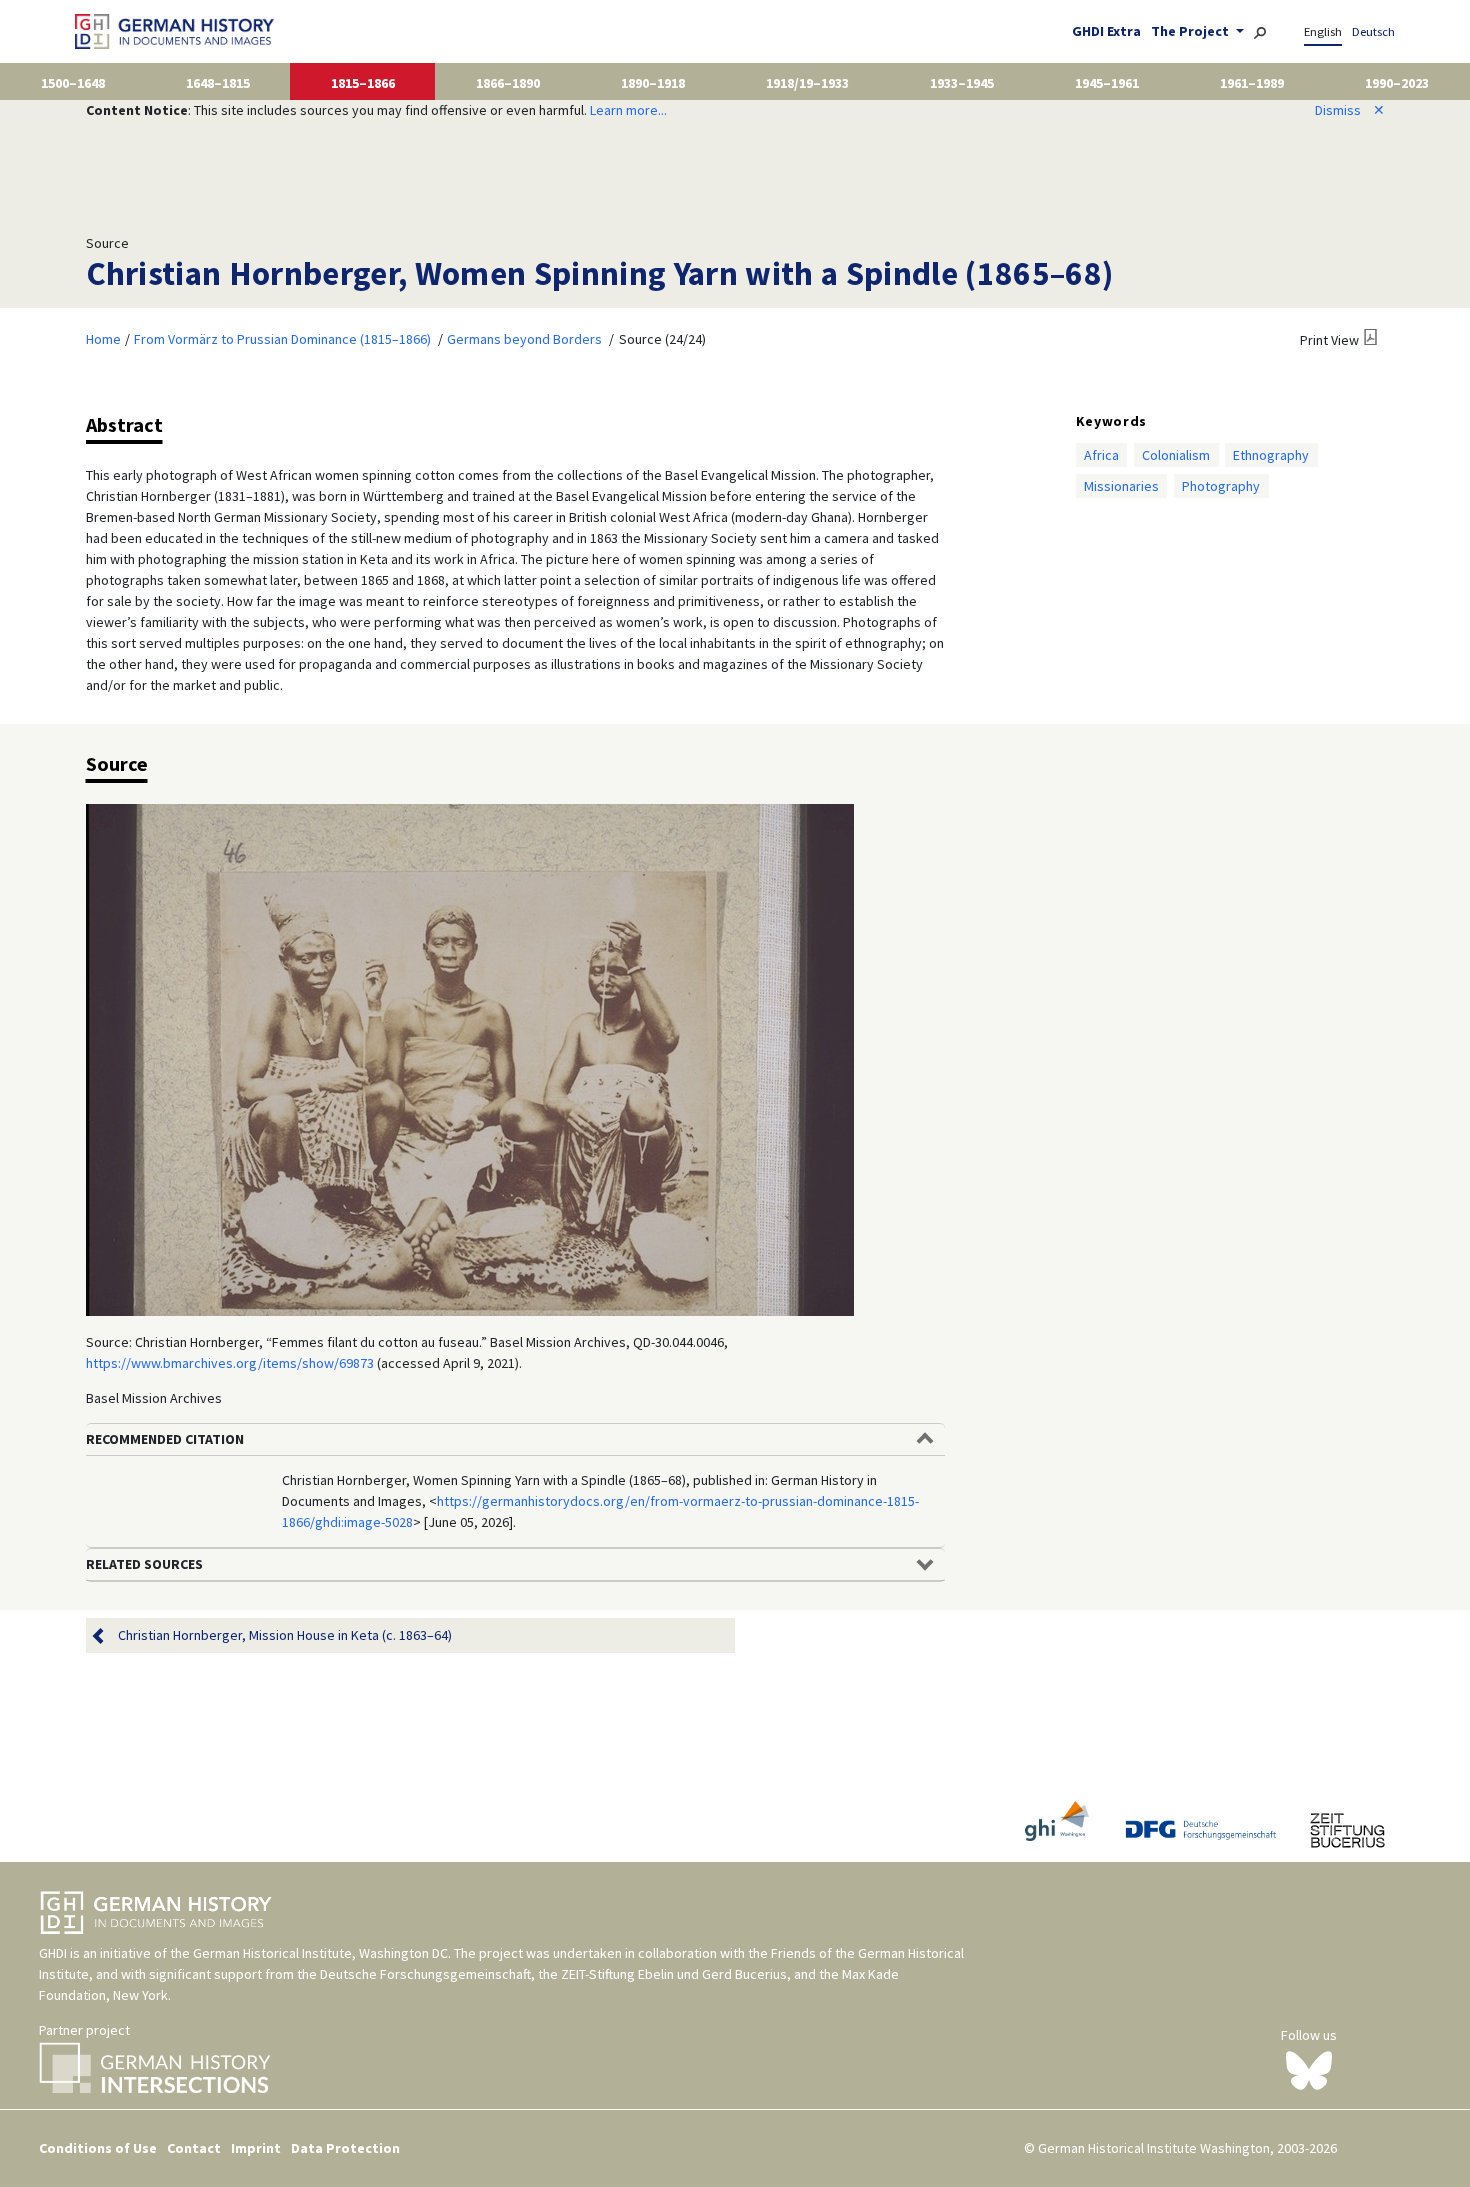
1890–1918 (653, 83)
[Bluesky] (1309, 2069)
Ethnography (1271, 455)
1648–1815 (218, 83)
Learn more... (628, 110)
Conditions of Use (98, 2148)
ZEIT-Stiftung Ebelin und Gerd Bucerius (674, 1974)
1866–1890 (508, 83)
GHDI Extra (1106, 31)
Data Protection (345, 2148)
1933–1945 (962, 83)
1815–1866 (363, 83)
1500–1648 (73, 83)
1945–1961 (1107, 83)
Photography (1221, 486)
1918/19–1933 (807, 83)
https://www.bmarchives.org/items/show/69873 (230, 1363)
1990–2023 (1397, 83)
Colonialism (1176, 455)
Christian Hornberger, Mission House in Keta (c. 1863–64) (285, 1635)
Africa (1101, 455)
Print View (1329, 340)
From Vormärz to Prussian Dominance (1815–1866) (282, 339)
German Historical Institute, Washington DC (320, 1953)
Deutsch (1373, 31)
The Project (1191, 31)
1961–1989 (1252, 83)
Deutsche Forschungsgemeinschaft (425, 1974)
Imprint (256, 2148)
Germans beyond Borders (524, 339)
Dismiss (1350, 110)
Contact (194, 2148)
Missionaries (1121, 486)
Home (103, 339)
